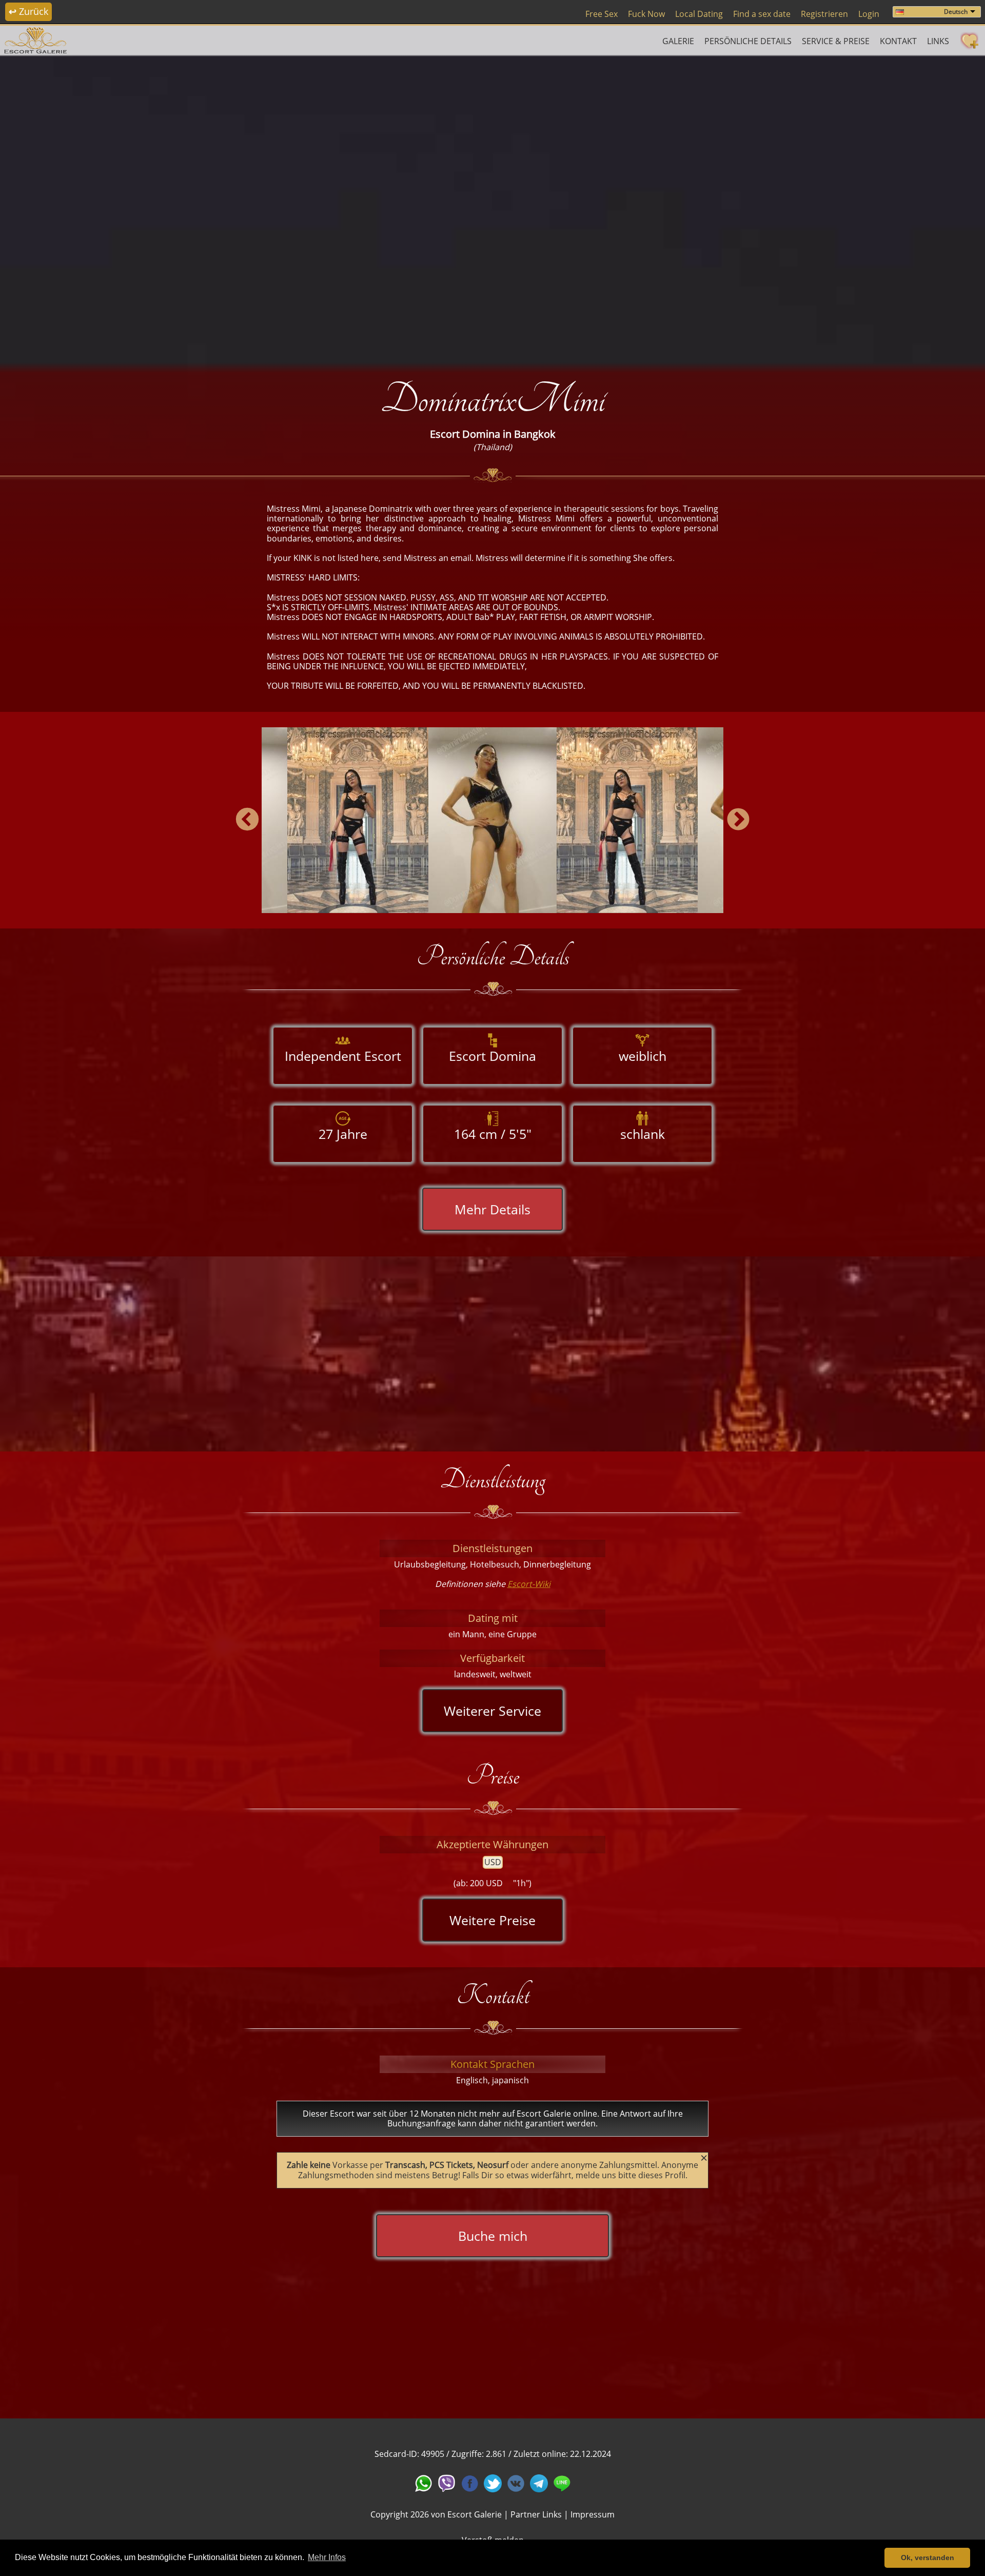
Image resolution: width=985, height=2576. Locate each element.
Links (938, 41)
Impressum (593, 2514)
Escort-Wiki (529, 1584)
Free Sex (602, 14)
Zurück (28, 11)
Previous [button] (247, 820)
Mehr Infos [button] (327, 2557)
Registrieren (824, 14)
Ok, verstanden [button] (928, 2558)
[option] (493, 208)
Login (869, 14)
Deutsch (956, 12)
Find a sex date (762, 14)
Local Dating (699, 14)
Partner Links (536, 2514)
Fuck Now (646, 14)
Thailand (493, 447)
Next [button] (738, 820)
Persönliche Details (748, 41)
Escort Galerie (475, 2514)
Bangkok (535, 434)
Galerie (678, 41)
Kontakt (898, 41)
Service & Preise (836, 41)
